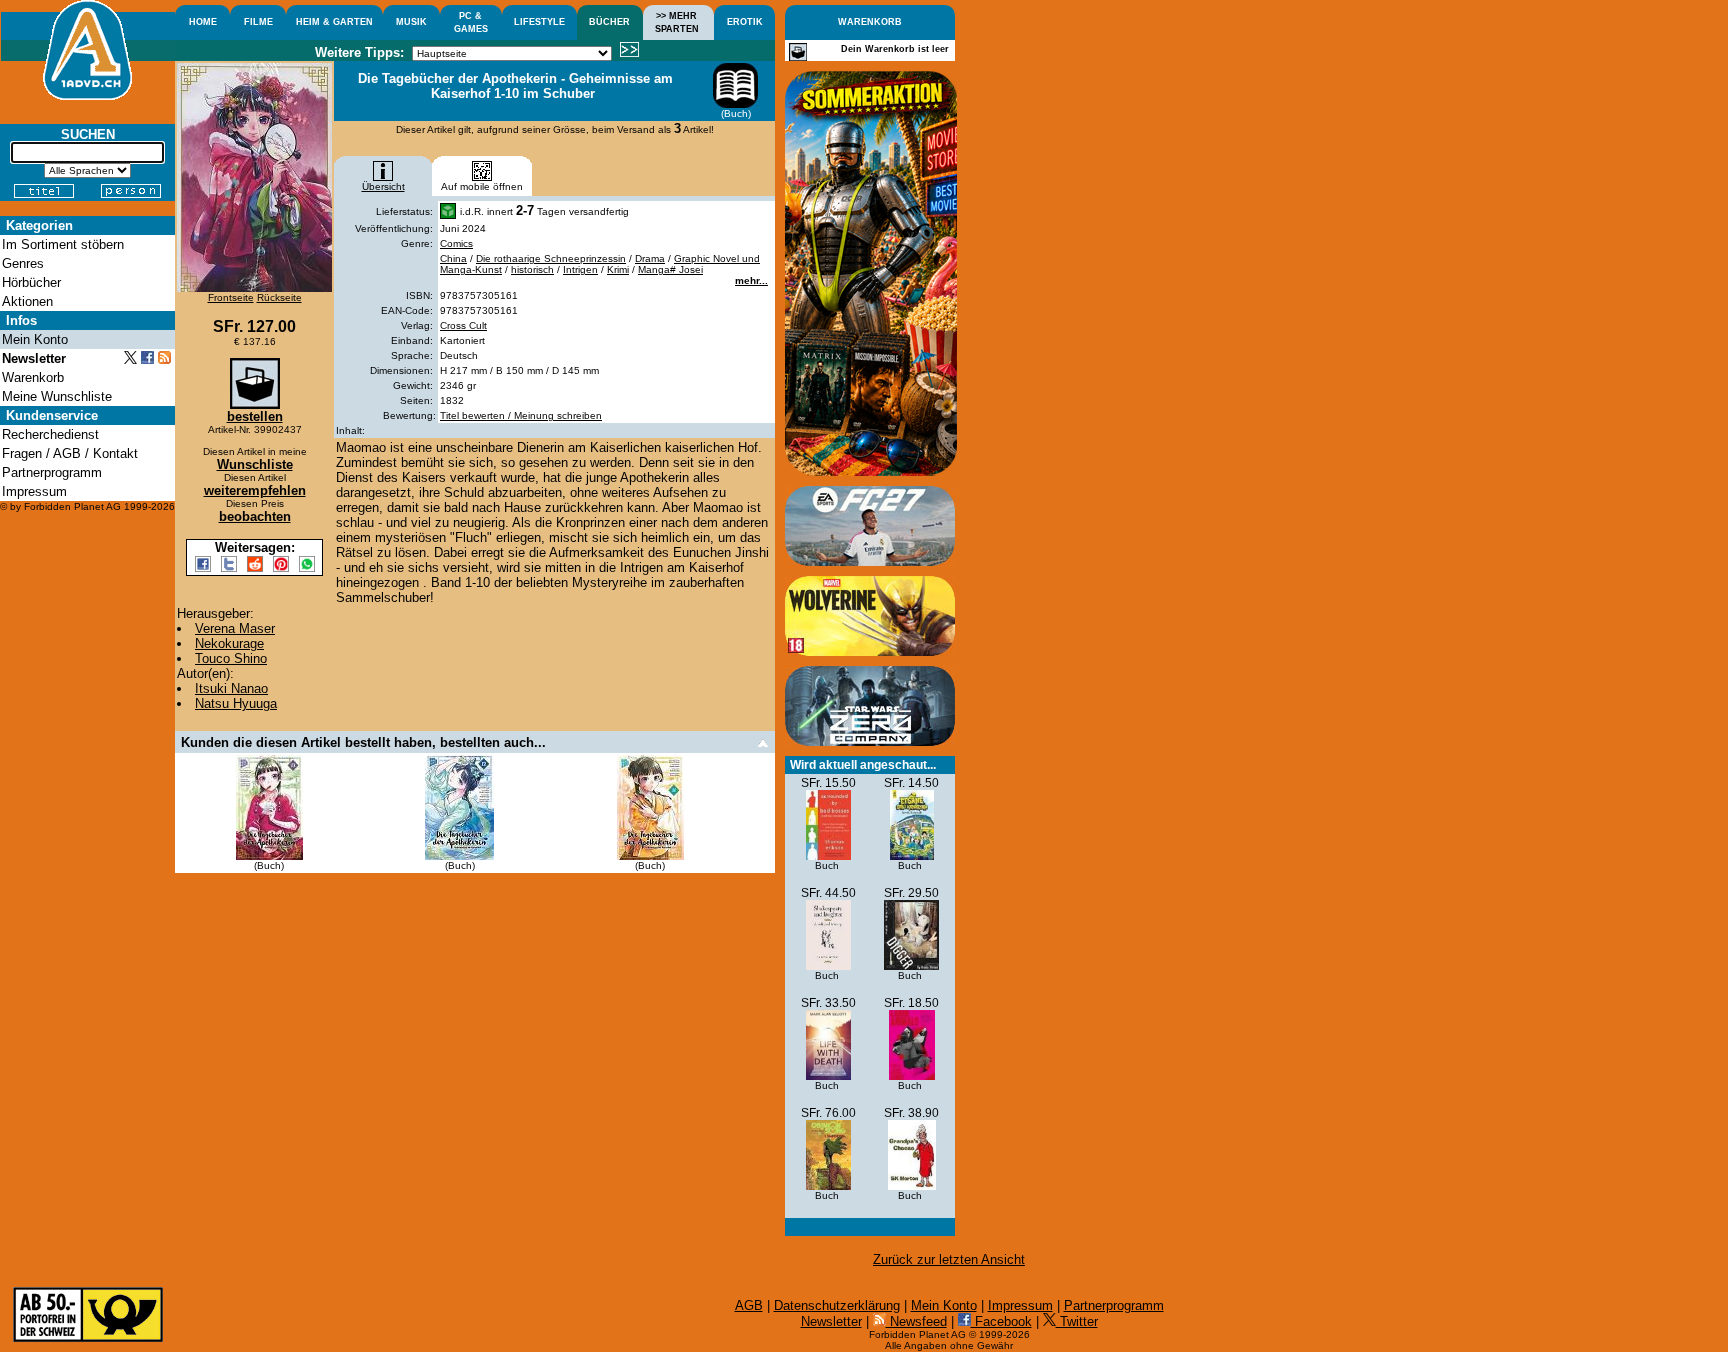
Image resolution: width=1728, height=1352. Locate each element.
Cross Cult (463, 325)
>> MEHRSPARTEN (677, 22)
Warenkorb (33, 377)
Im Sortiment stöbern (63, 244)
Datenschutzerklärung (837, 1305)
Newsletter (831, 1321)
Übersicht (383, 186)
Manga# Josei (670, 269)
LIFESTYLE (539, 22)
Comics (456, 243)
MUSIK (411, 22)
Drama (650, 258)
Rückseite (279, 297)
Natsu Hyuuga (236, 703)
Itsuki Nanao (231, 688)
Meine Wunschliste (57, 396)
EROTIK (745, 22)
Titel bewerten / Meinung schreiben (521, 415)
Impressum (1020, 1305)
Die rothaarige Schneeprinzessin (551, 258)
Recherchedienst (50, 434)
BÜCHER (609, 22)
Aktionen (27, 301)
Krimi (618, 269)
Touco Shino (231, 658)
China (453, 258)
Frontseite (231, 297)
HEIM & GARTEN (334, 22)
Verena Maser (235, 628)
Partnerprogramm (1114, 1305)
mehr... (751, 280)
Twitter (1077, 1321)
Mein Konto (944, 1305)
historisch (532, 269)
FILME (258, 22)
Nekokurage (229, 643)
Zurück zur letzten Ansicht (949, 1259)
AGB (749, 1305)
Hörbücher (31, 282)
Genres (23, 263)
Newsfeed (916, 1321)
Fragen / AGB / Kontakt (70, 453)
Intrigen (580, 269)
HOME (203, 22)
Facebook (1001, 1321)
